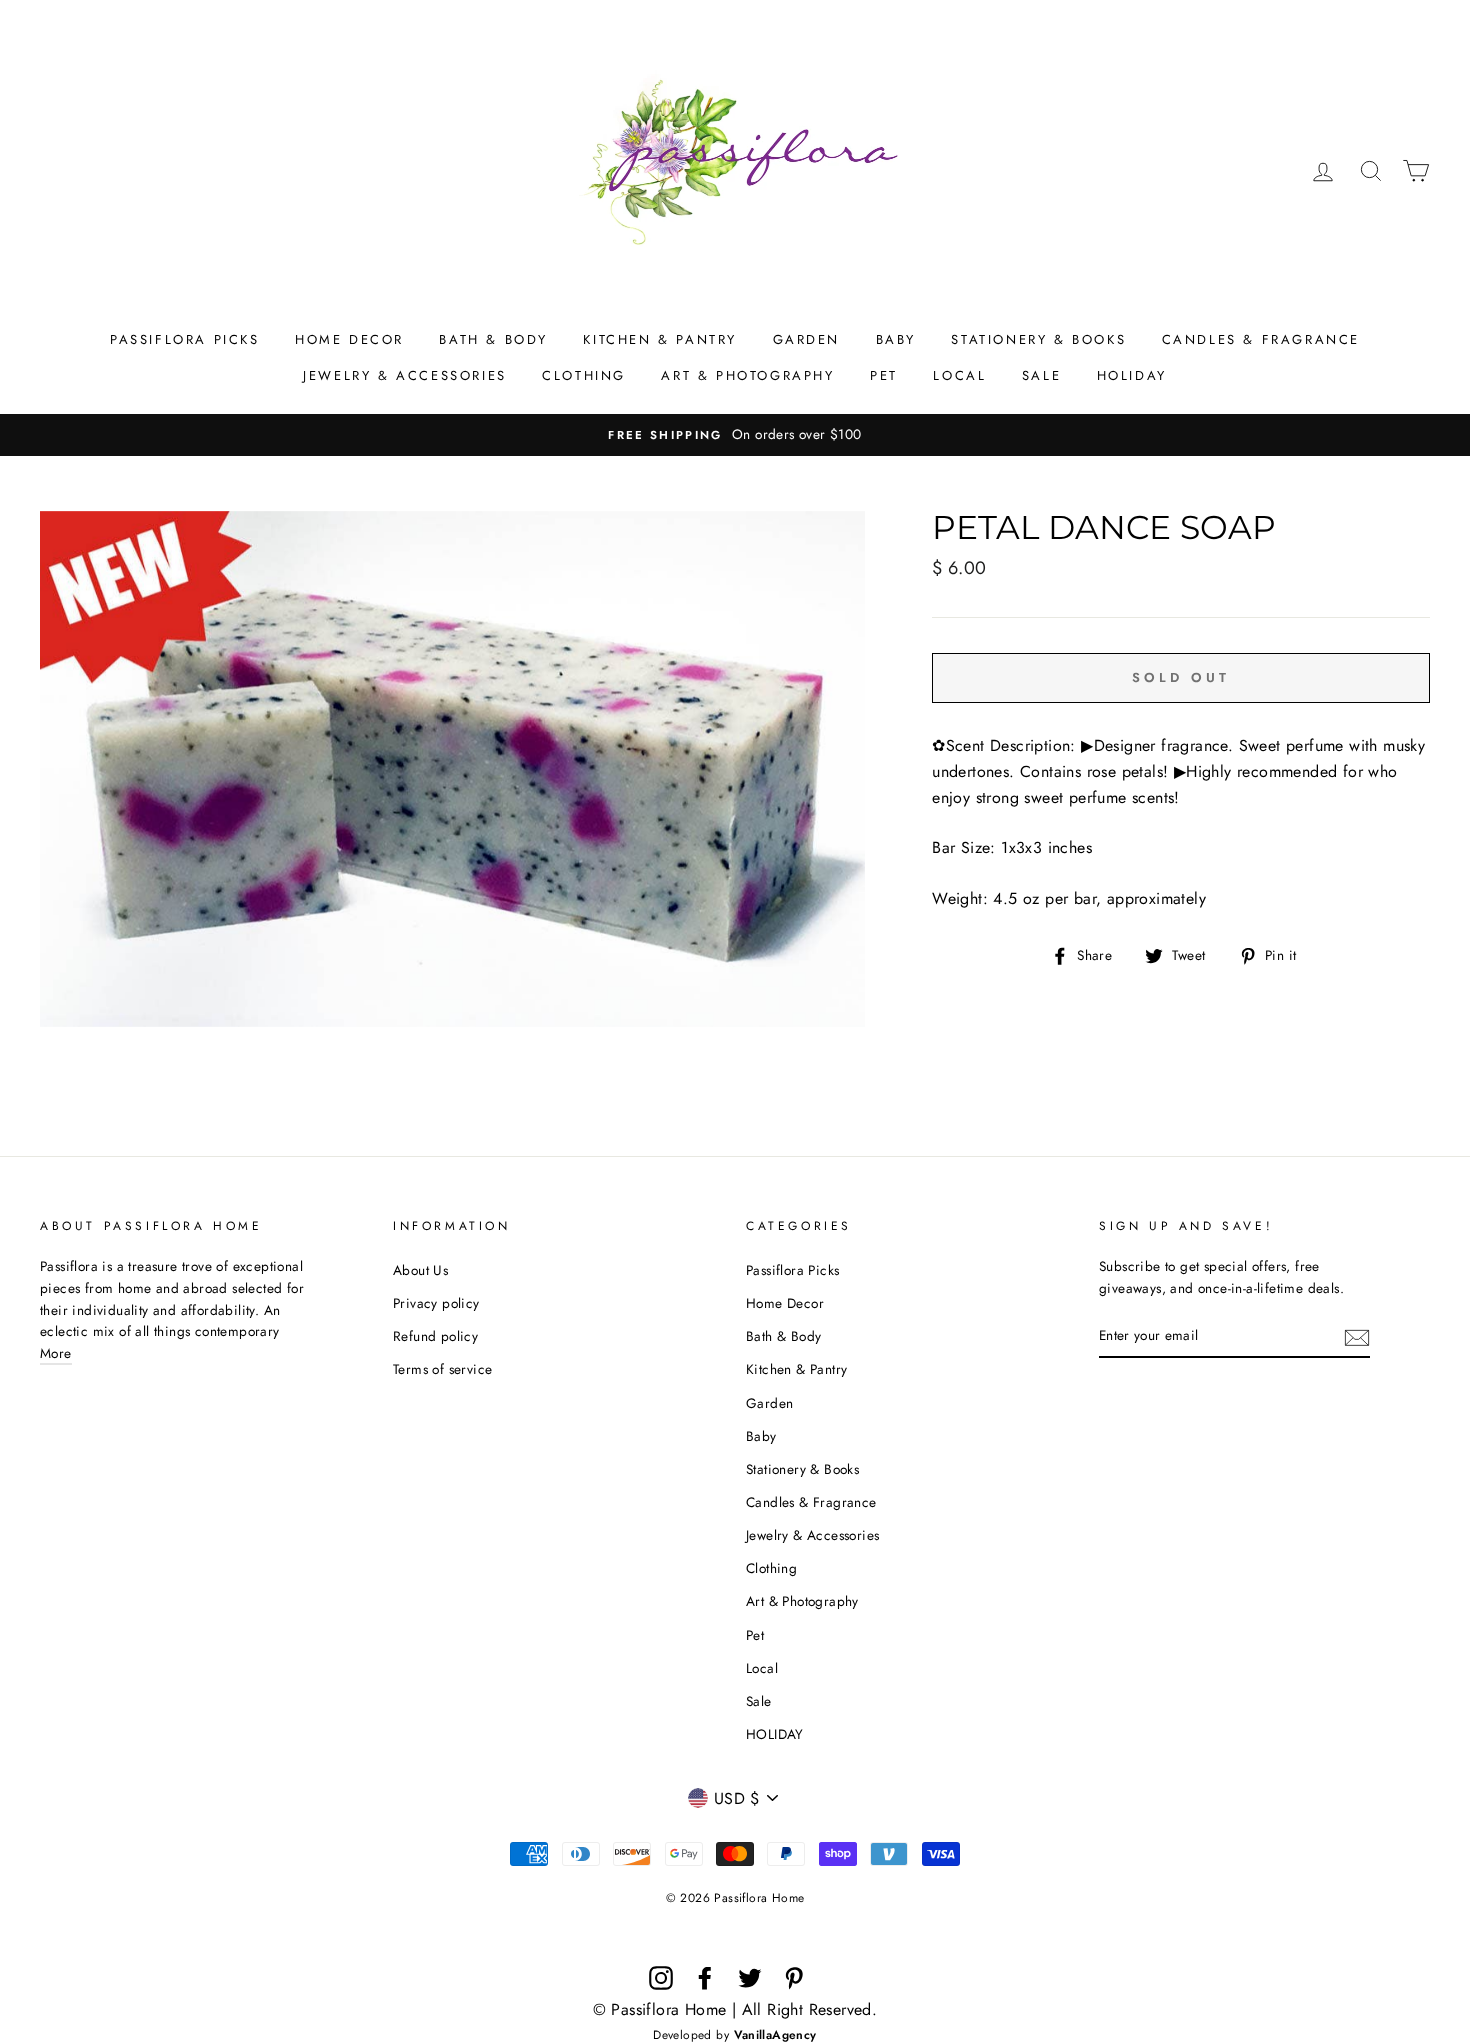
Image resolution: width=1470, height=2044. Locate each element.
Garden (807, 339)
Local (959, 375)
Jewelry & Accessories (405, 375)
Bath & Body (493, 339)
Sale (1041, 375)
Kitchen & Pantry (660, 339)
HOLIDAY (1132, 375)
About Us (420, 1270)
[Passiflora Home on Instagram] (661, 1978)
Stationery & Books (1038, 339)
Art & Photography (747, 375)
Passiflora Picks (185, 339)
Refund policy (435, 1336)
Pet (884, 375)
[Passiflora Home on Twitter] (750, 1978)
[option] (735, 435)
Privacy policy (436, 1303)
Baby (896, 339)
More (56, 1353)
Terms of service (442, 1369)
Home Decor (349, 339)
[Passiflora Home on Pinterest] (794, 1978)
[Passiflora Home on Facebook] (705, 1978)
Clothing (584, 375)
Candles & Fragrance (1261, 339)
